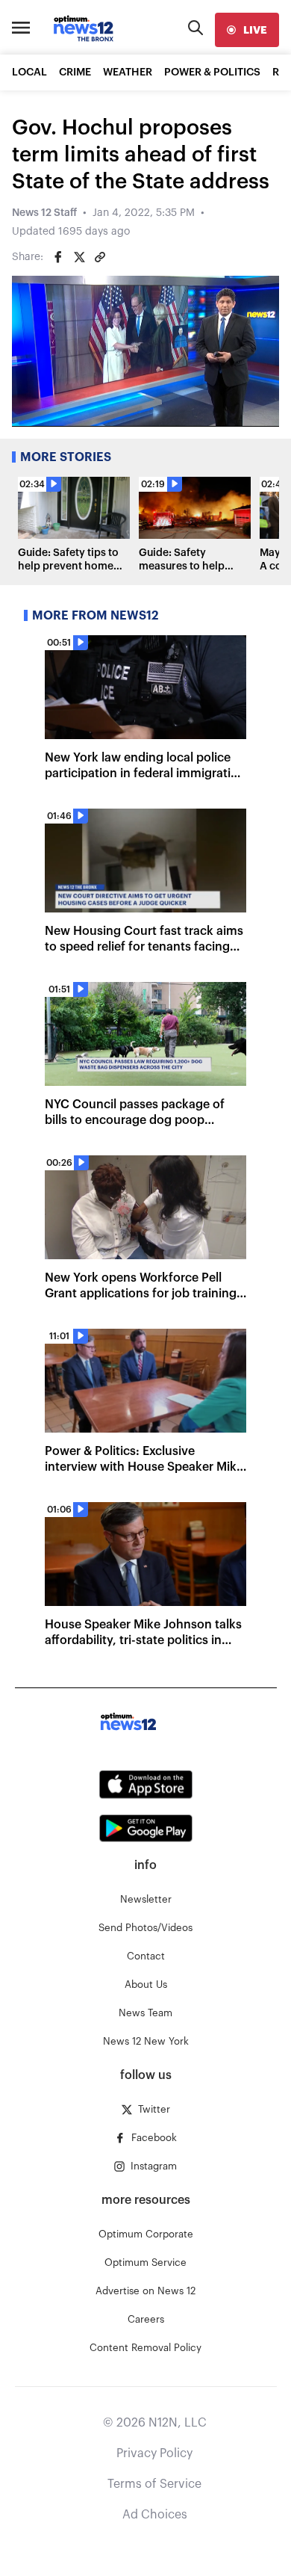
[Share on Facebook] (58, 257)
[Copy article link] (100, 257)
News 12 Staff (44, 213)
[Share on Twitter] (79, 257)
